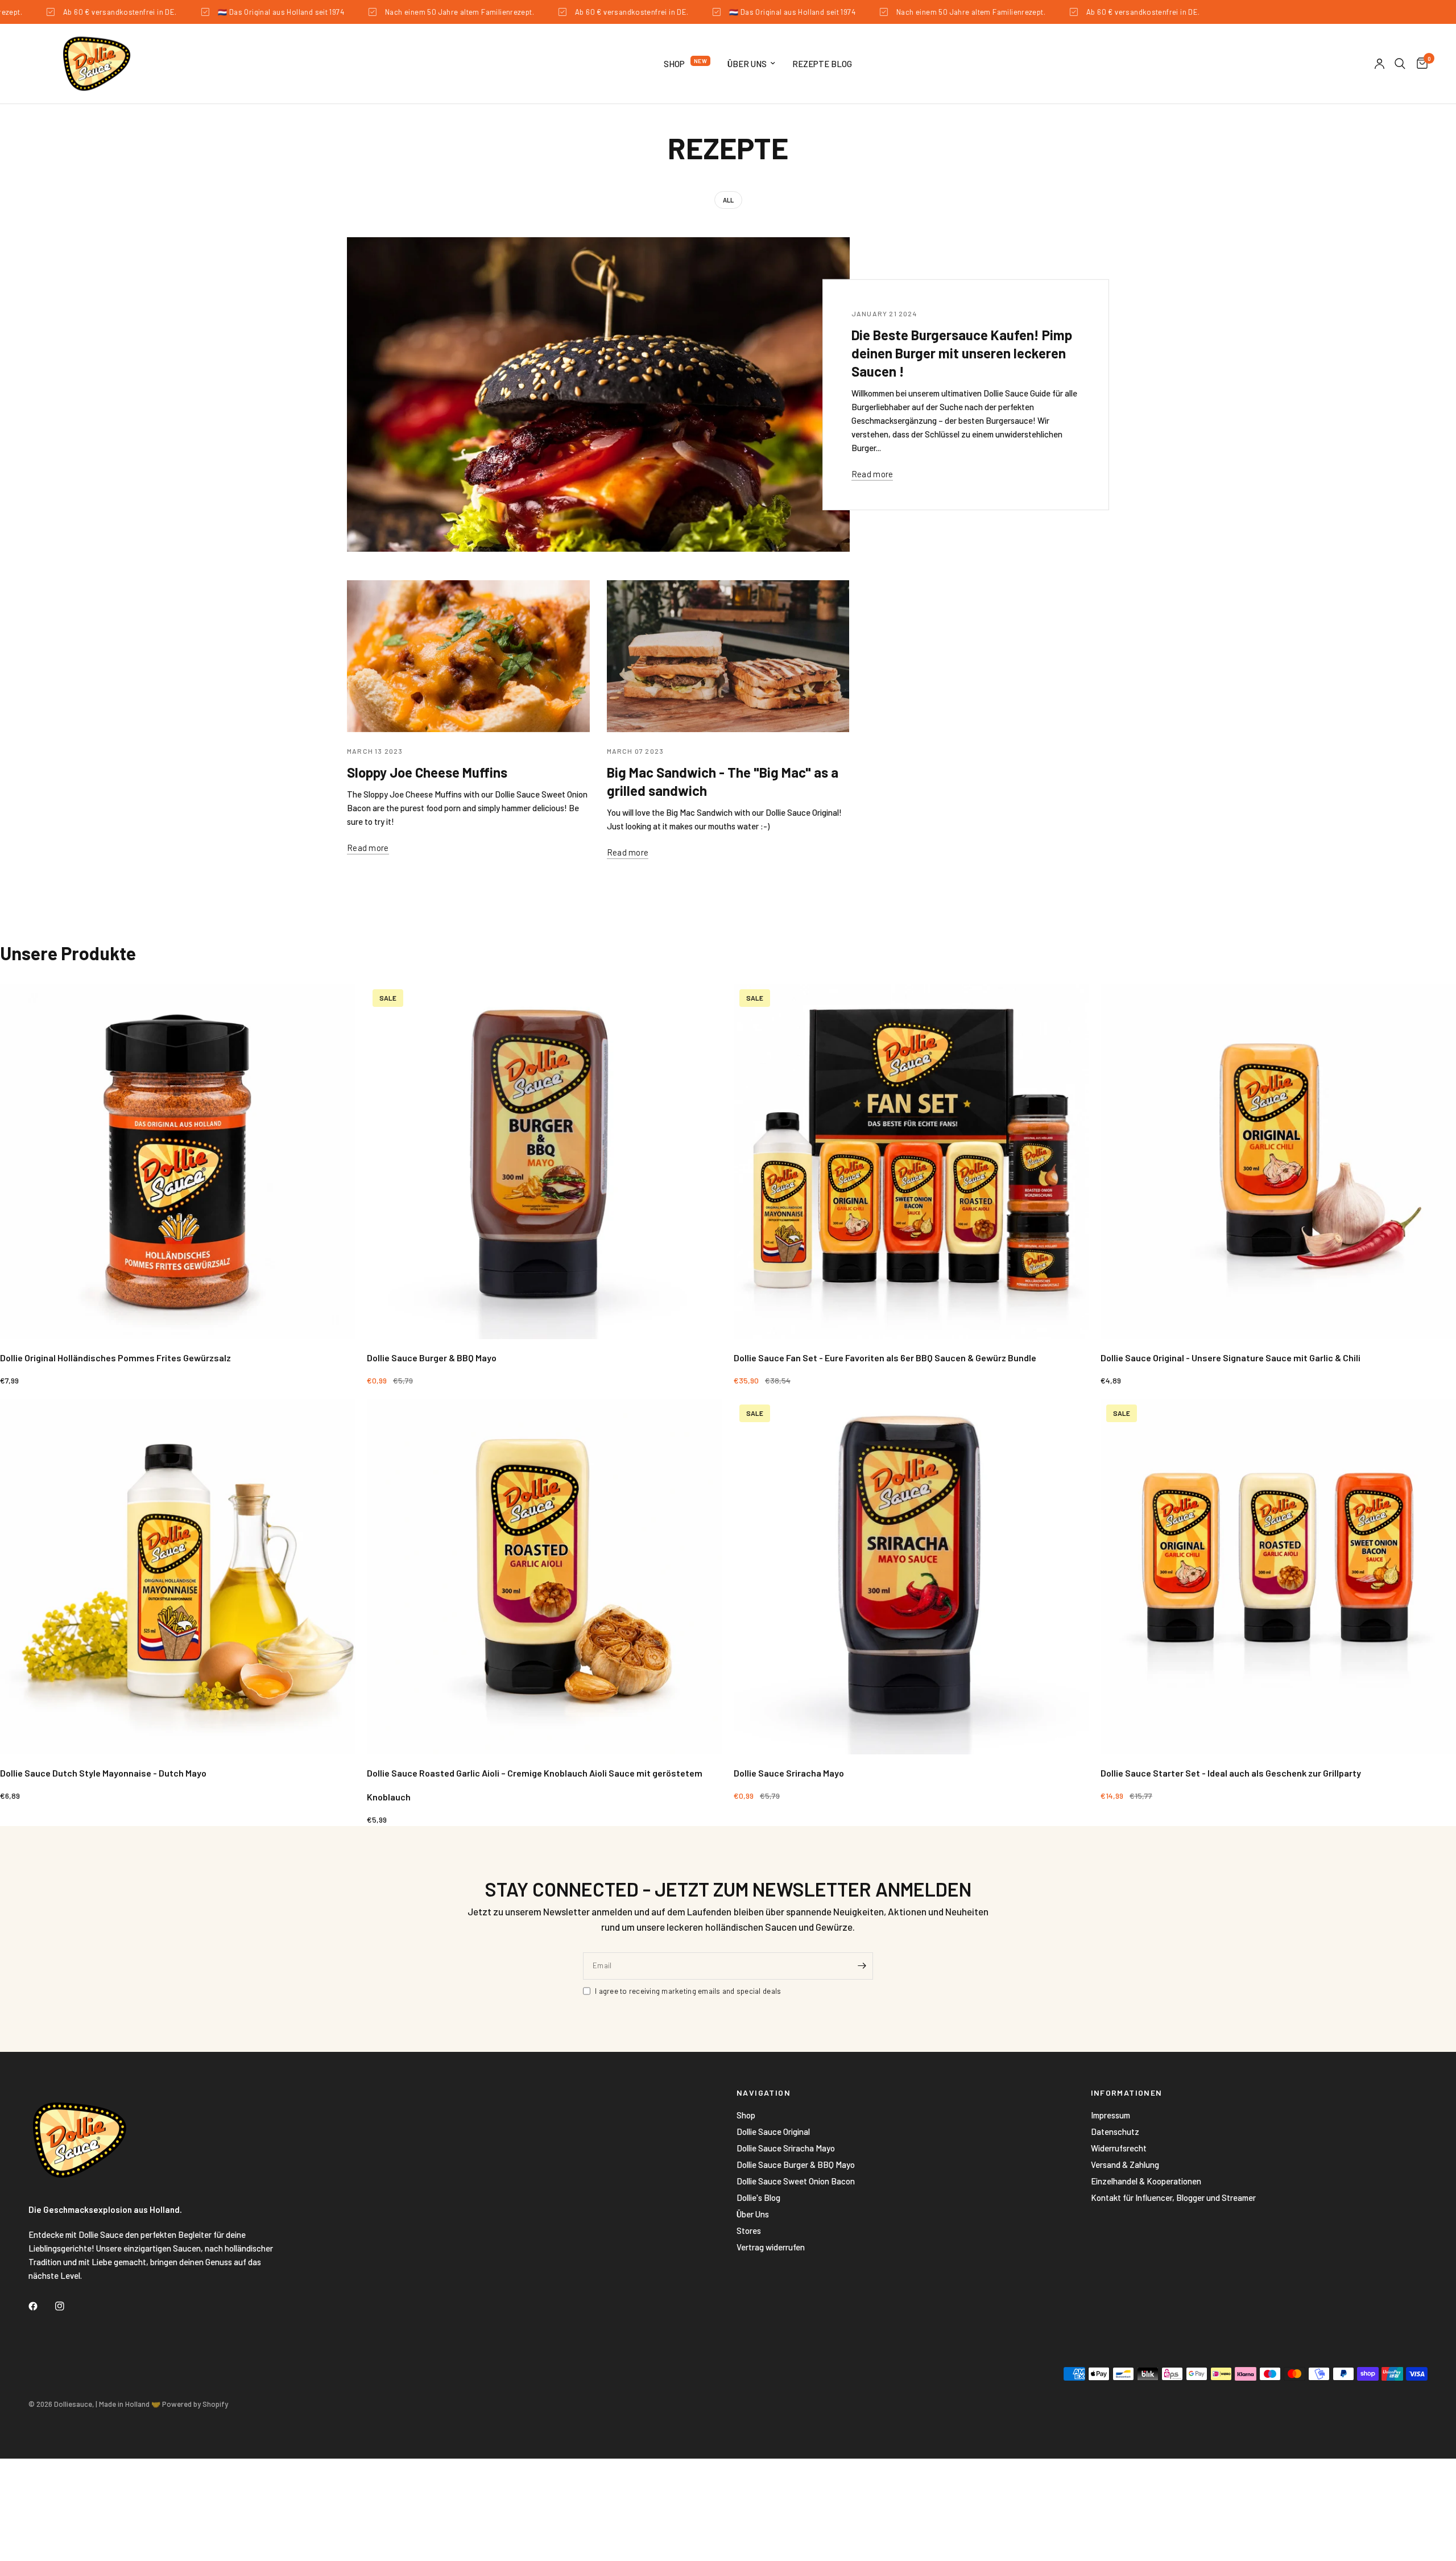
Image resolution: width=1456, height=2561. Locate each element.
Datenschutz (1115, 2132)
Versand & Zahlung (1125, 2165)
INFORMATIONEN (1127, 2093)
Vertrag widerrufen (771, 2247)
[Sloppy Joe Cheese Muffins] (468, 656)
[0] (1419, 64)
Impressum (1110, 2115)
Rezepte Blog (822, 64)
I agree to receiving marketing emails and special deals (688, 1991)
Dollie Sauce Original (773, 2132)
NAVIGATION (764, 2093)
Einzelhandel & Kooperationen (1146, 2181)
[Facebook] (41, 2306)
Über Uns (747, 64)
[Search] (1400, 64)
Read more (872, 474)
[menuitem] (687, 64)
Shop (674, 64)
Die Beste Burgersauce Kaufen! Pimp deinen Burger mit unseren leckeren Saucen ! (962, 353)
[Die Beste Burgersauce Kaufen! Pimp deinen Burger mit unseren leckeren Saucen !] (598, 395)
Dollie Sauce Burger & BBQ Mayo (796, 2165)
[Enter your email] (862, 1966)
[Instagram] (68, 2306)
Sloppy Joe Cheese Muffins (427, 772)
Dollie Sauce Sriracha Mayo (786, 2148)
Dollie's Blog (758, 2197)
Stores (749, 2230)
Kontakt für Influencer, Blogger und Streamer (1173, 2197)
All (728, 200)
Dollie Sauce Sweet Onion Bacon (796, 2181)
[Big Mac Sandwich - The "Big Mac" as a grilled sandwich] (728, 656)
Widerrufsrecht (1119, 2148)
